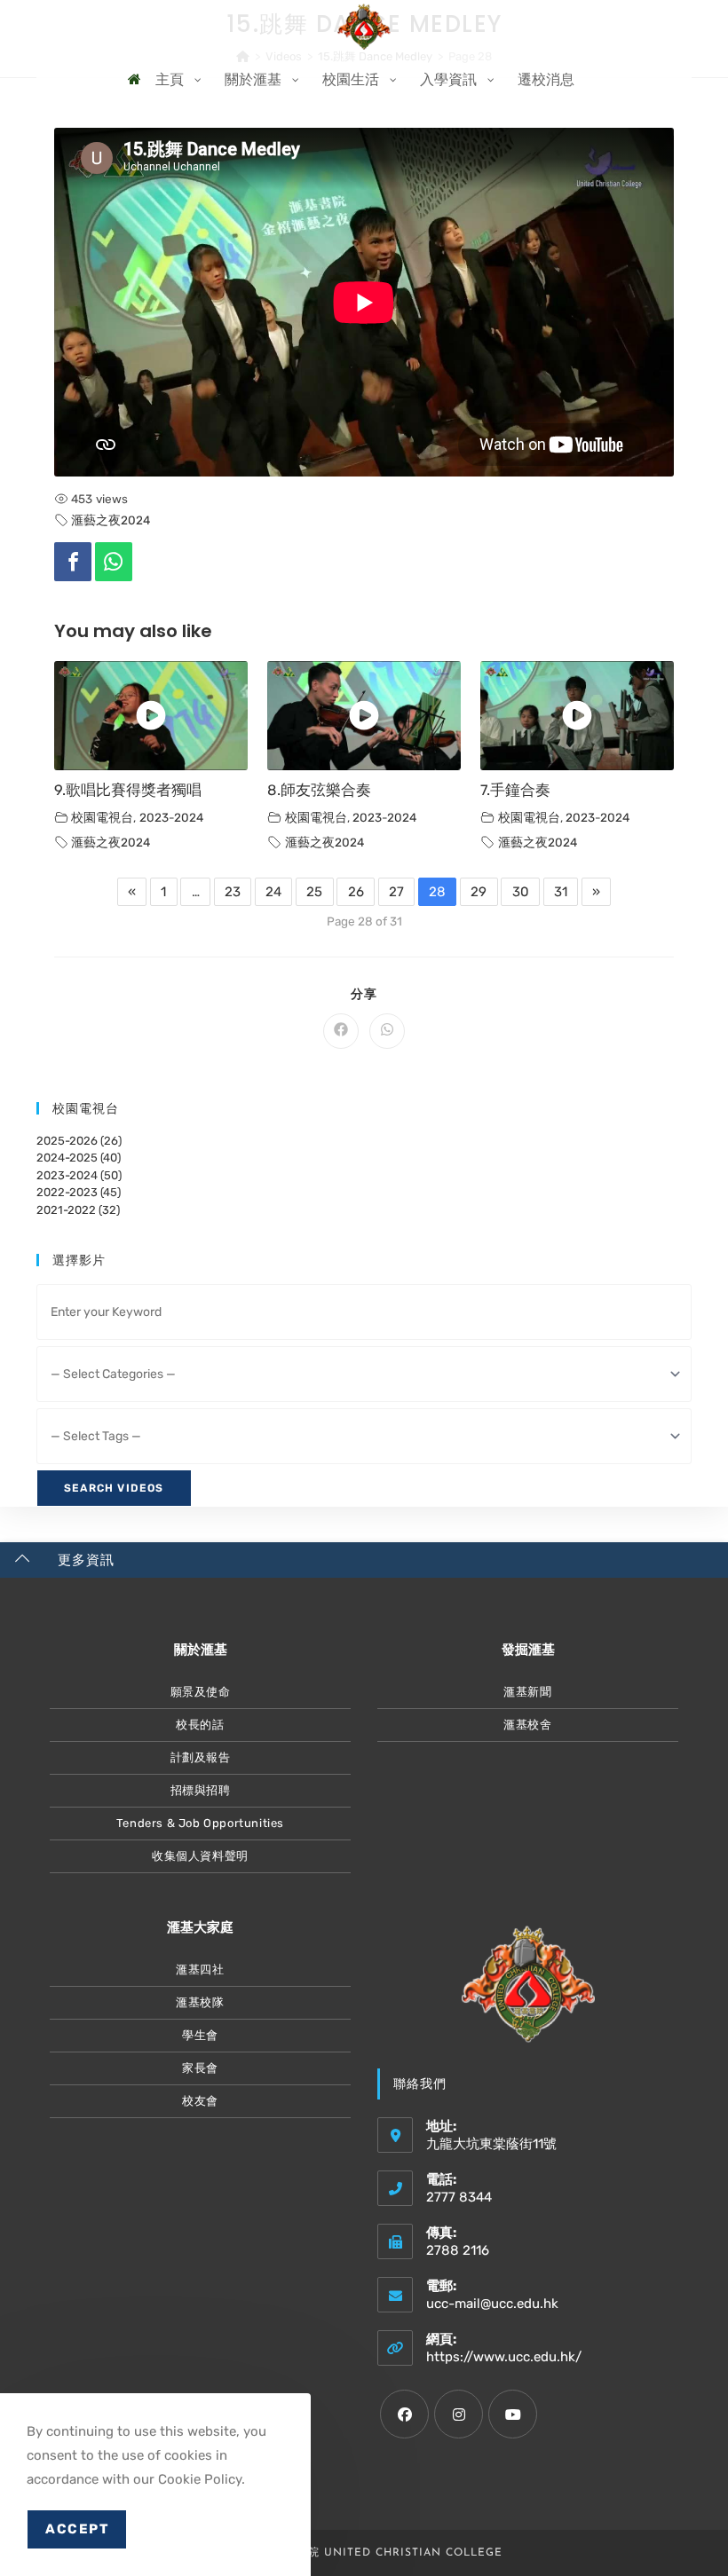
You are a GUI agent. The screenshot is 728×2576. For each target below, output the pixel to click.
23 (233, 892)
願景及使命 (201, 1692)
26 (356, 892)
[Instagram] (459, 2414)
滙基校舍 (527, 1725)
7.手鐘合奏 (515, 790)
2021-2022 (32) (78, 1210)
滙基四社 (200, 1969)
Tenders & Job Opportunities (200, 1823)
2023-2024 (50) (79, 1175)
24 (273, 892)
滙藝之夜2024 (111, 520)
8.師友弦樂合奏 (319, 790)
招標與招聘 (201, 1790)
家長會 (200, 2068)
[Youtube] (513, 2414)
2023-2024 (171, 817)
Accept (77, 2529)
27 (396, 892)
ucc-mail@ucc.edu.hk (492, 2304)
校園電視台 (102, 817)
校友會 (200, 2101)
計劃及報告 (201, 1757)
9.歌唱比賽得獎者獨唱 (128, 790)
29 (479, 892)
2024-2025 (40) (79, 1158)
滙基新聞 (527, 1692)
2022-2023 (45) (79, 1192)
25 (314, 892)
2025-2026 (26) (79, 1141)
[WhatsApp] (114, 562)
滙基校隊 (200, 2002)
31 (561, 892)
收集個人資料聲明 (200, 1856)
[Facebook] (73, 562)
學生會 (200, 2035)
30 (521, 892)
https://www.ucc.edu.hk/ (504, 2357)
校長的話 (200, 1725)
